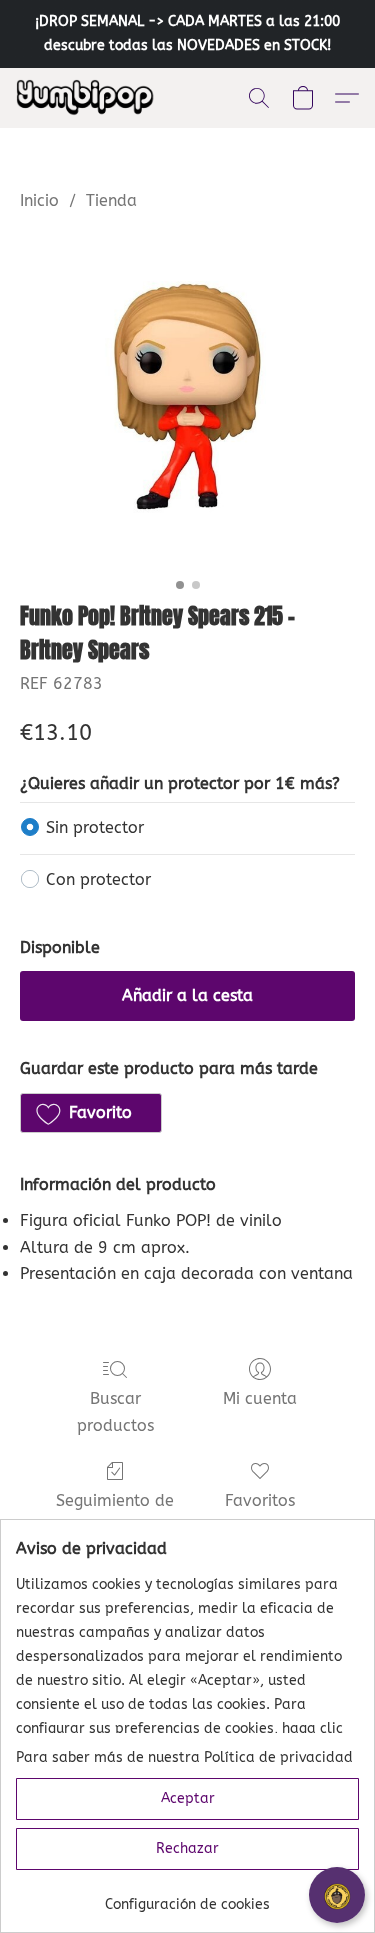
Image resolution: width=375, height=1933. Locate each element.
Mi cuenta (260, 1398)
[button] (89, 98)
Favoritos (260, 1500)
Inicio (39, 200)
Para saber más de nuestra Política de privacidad (184, 1757)
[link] (187, 1897)
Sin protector (95, 827)
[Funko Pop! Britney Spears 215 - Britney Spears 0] (187, 401)
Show (337, 1895)
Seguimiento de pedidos (115, 1513)
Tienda (111, 200)
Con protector (98, 879)
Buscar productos (115, 1411)
